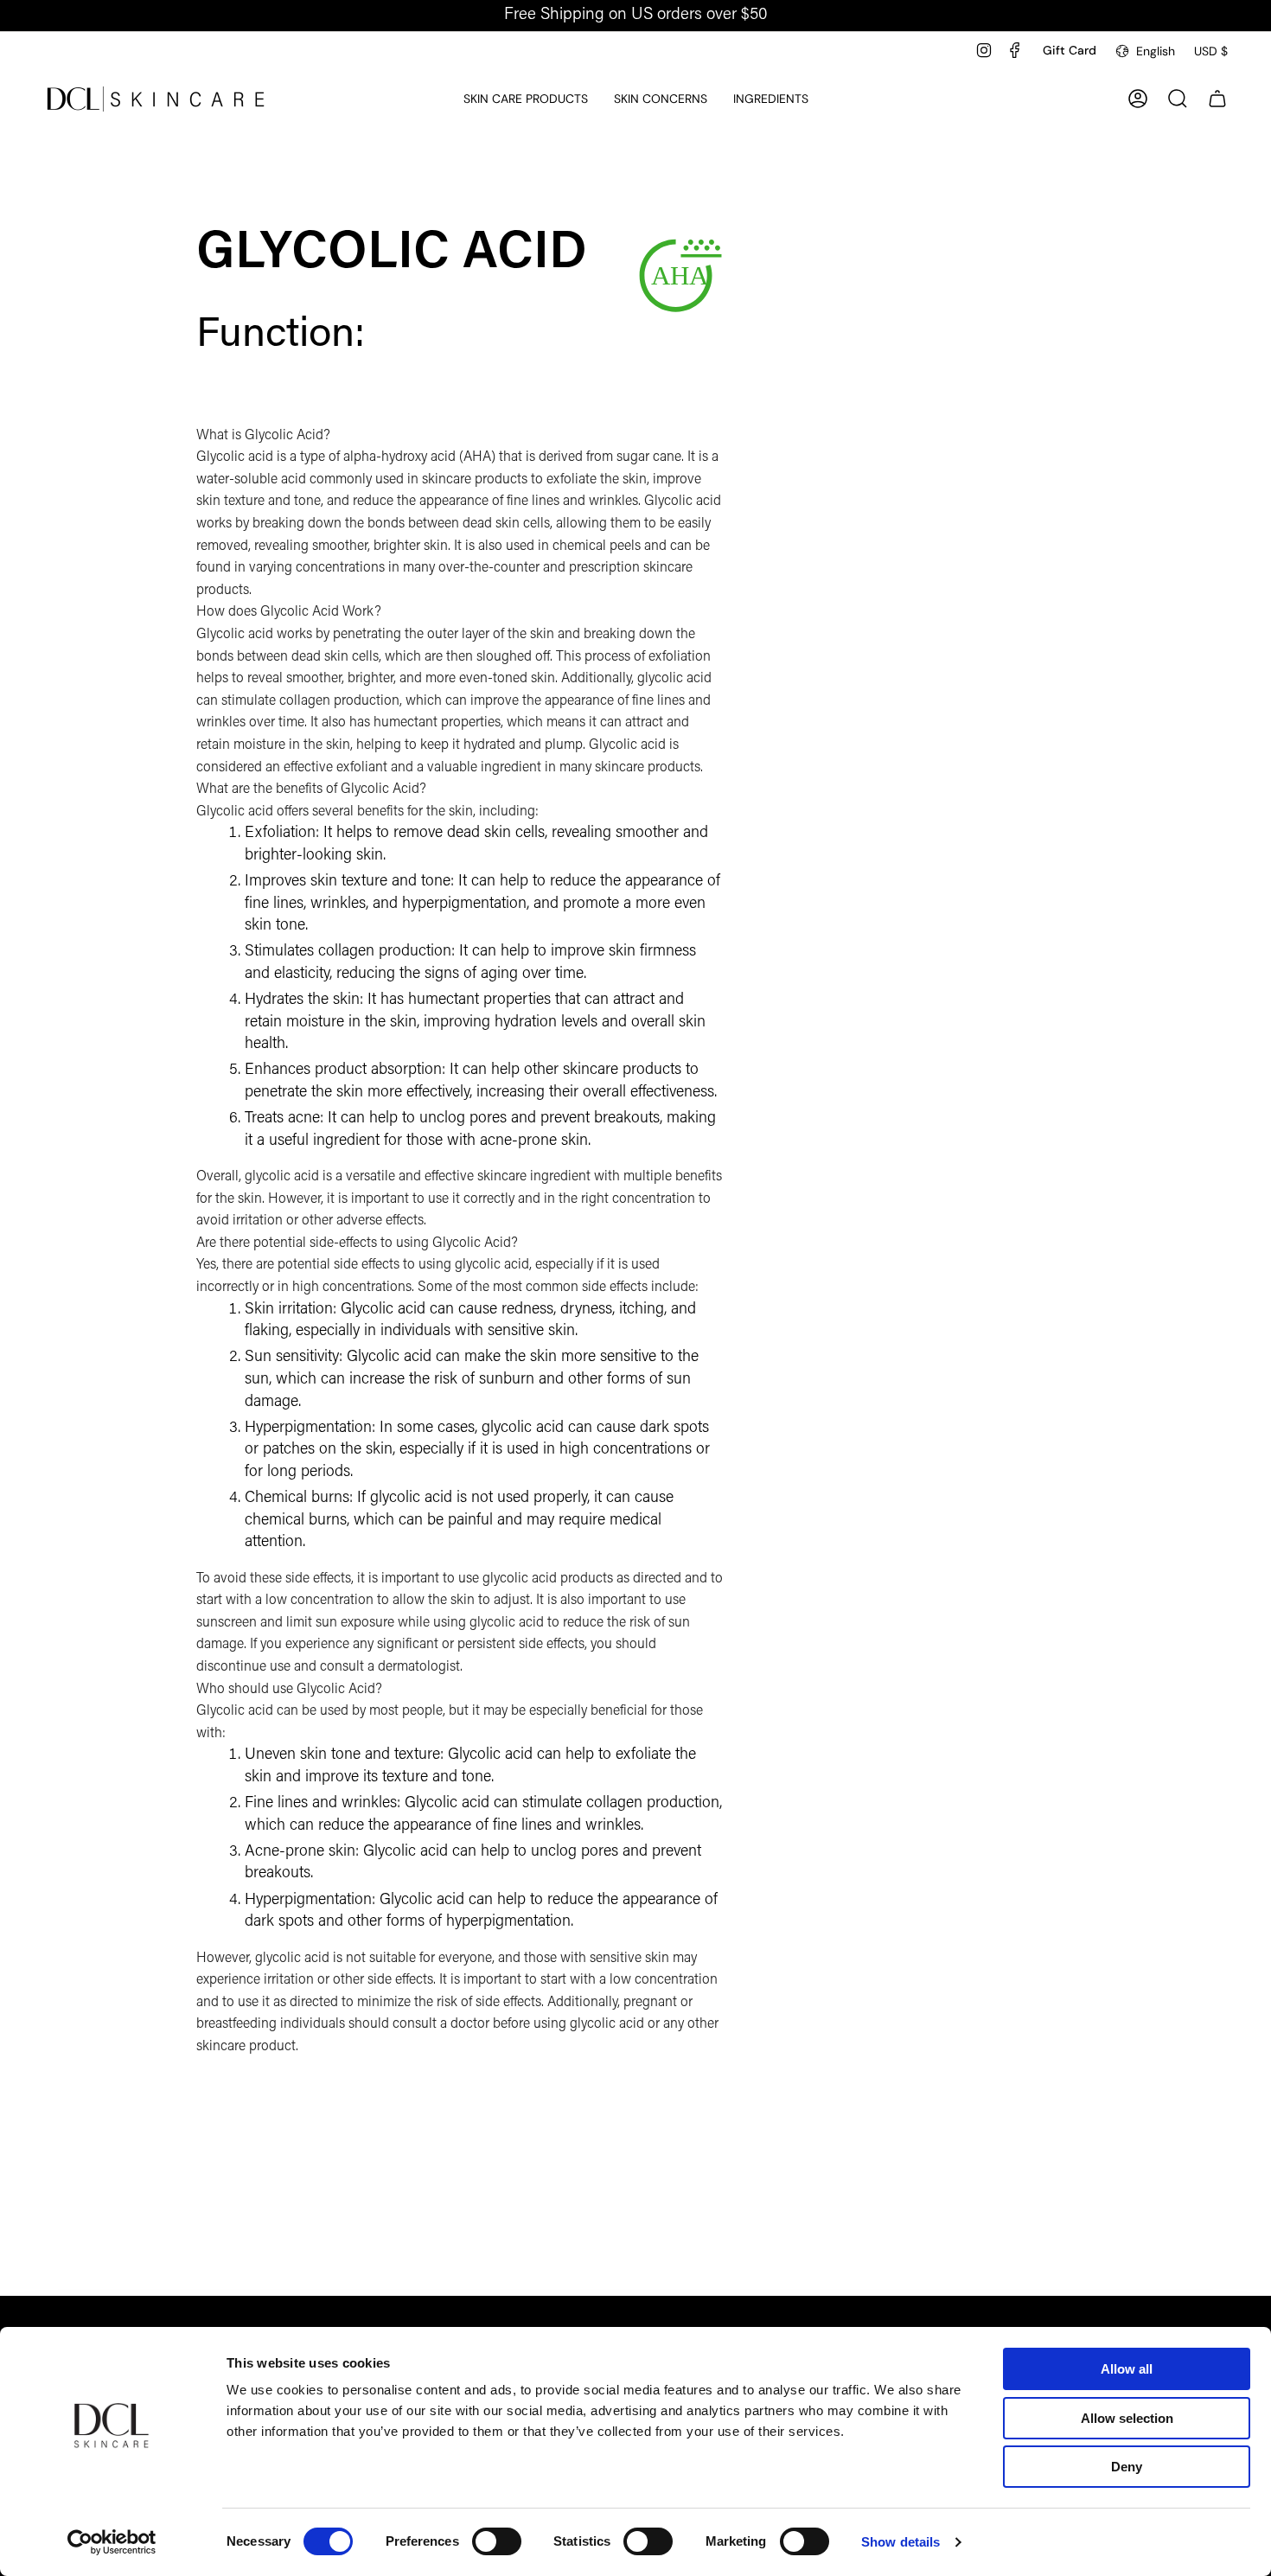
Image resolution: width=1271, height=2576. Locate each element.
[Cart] (1217, 99)
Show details (901, 2542)
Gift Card (1070, 50)
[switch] (497, 2541)
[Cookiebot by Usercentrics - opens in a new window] (112, 2542)
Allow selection (1127, 2418)
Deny (1127, 2467)
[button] (526, 99)
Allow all (1127, 2369)
